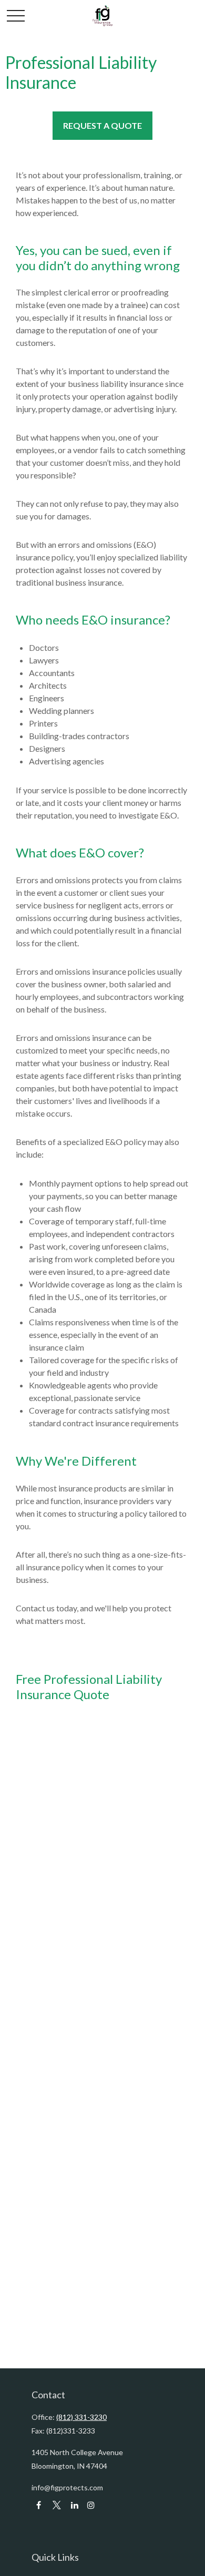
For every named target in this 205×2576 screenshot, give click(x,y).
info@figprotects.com (67, 2487)
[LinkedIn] (74, 2505)
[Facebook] (39, 2505)
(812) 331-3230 (81, 2417)
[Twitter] (57, 2505)
